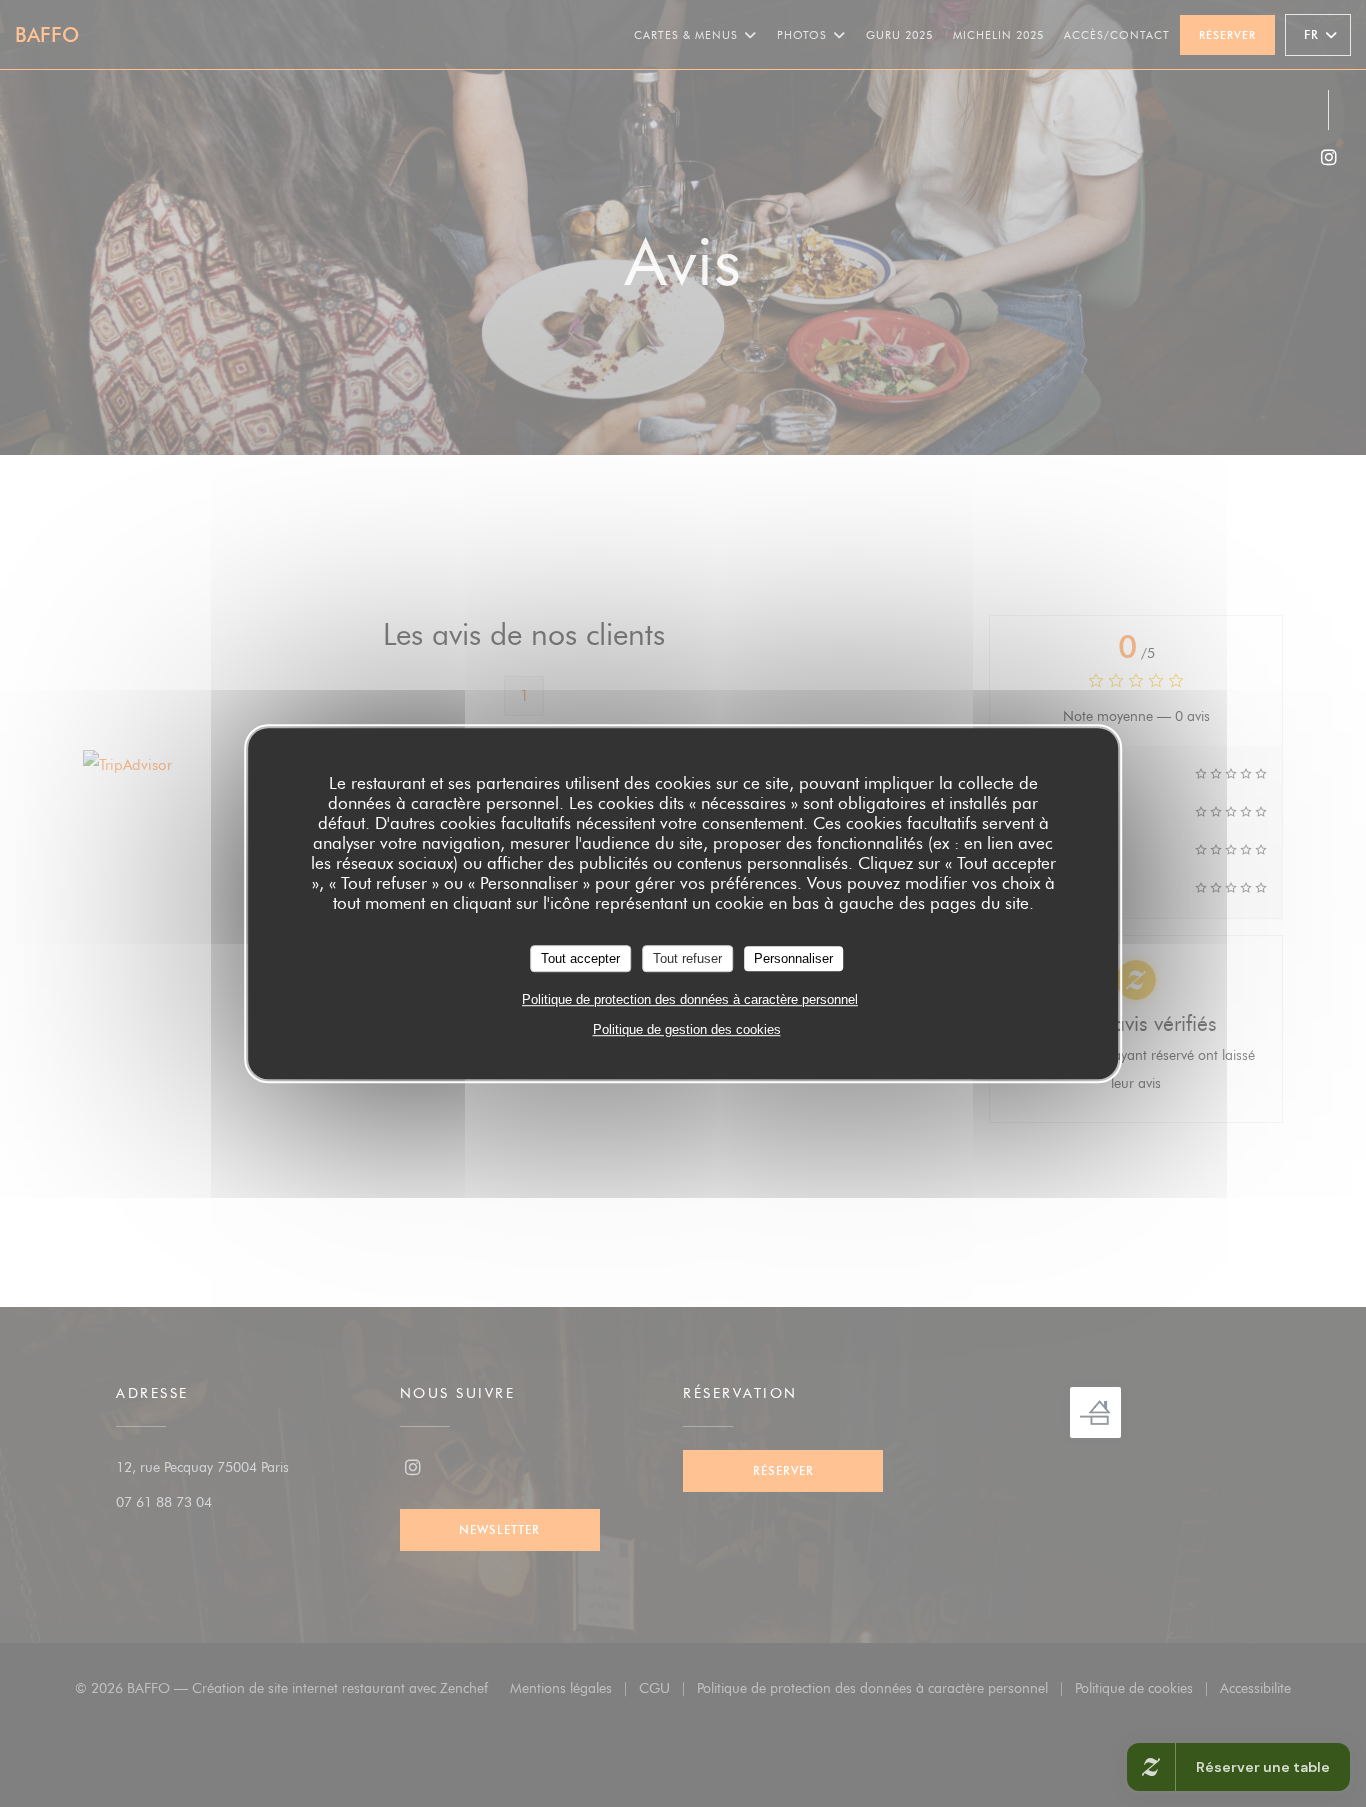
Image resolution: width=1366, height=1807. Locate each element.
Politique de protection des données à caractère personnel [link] (690, 999)
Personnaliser (793, 958)
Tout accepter (580, 958)
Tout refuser (687, 958)
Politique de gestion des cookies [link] (687, 1029)
